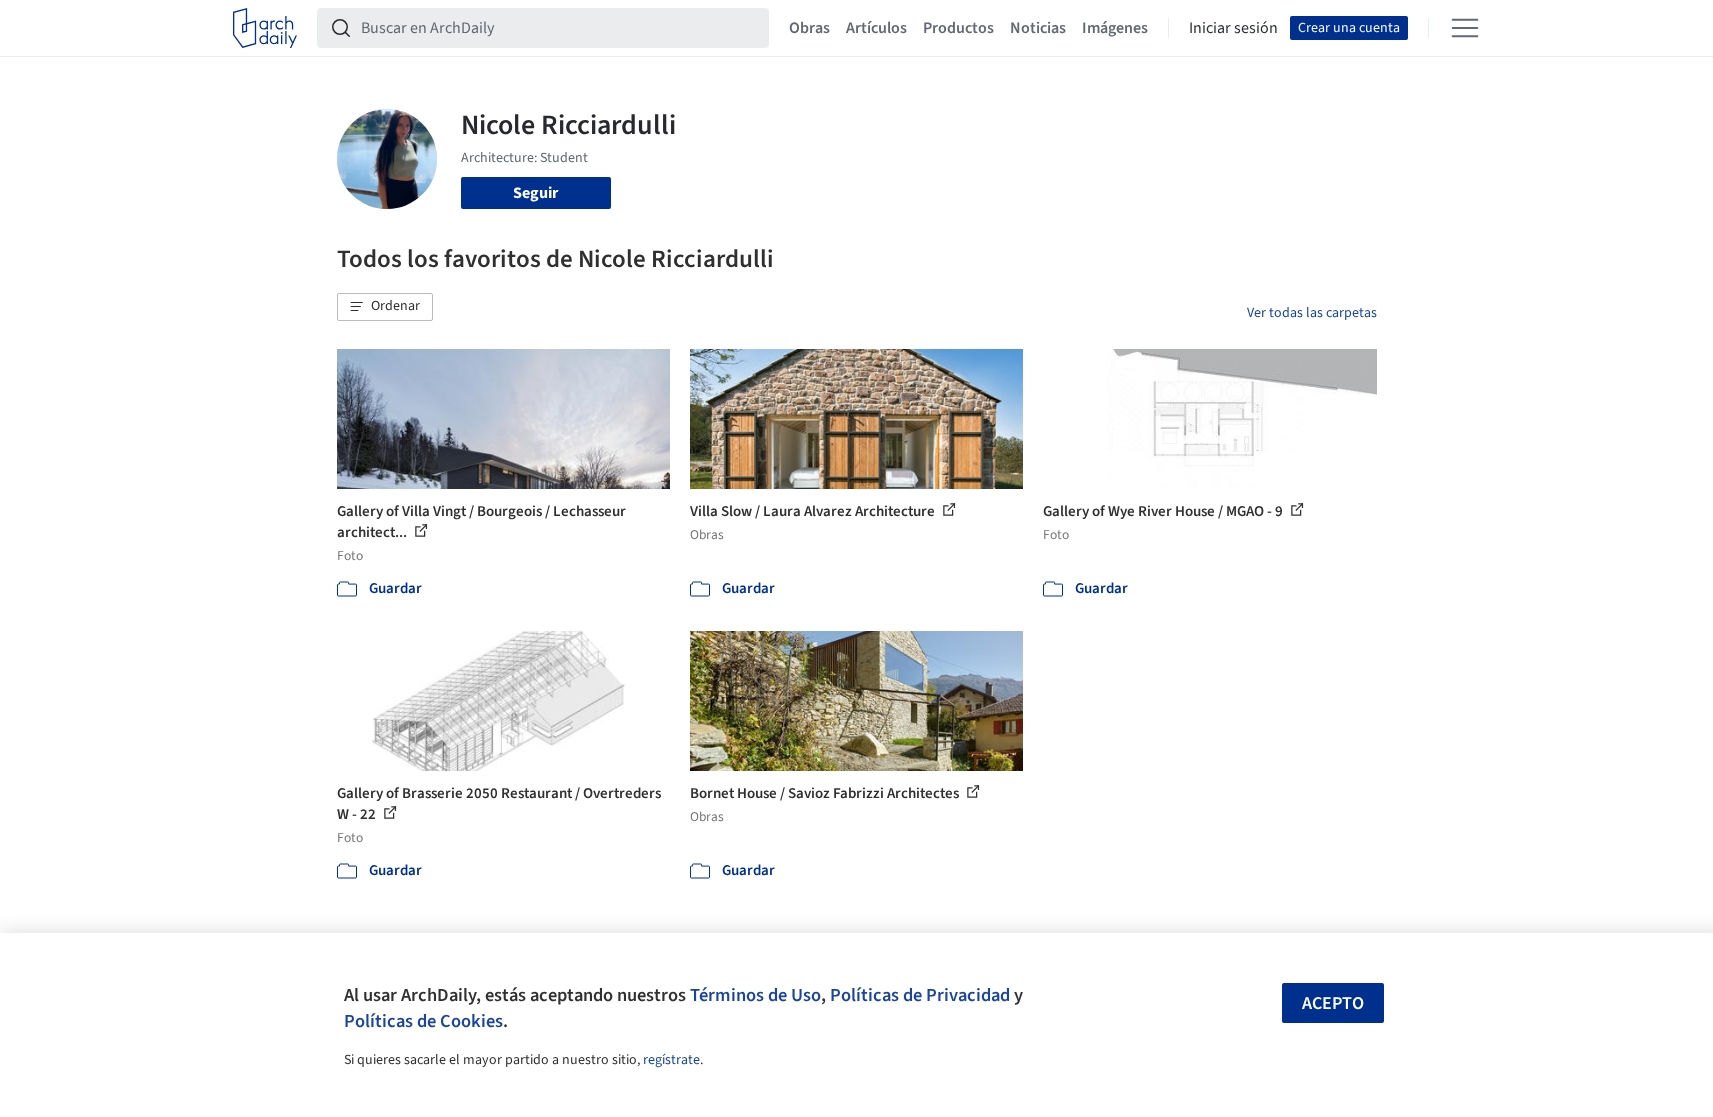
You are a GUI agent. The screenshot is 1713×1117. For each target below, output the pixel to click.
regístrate (671, 1060)
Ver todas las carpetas (1312, 313)
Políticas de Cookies (423, 1021)
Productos (958, 28)
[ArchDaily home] (265, 28)
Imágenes (1115, 28)
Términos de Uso (755, 995)
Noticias (1038, 28)
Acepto (1333, 1003)
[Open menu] (1465, 28)
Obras (809, 28)
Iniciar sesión (1233, 28)
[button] (385, 307)
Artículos (876, 28)
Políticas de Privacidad (920, 995)
